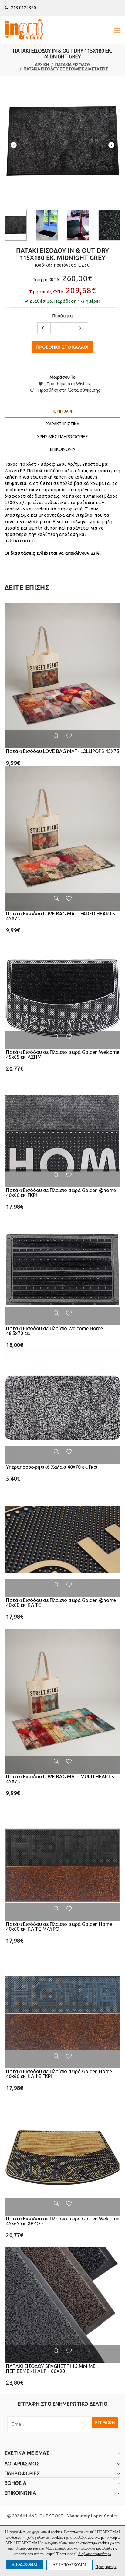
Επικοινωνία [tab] (63, 449)
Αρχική (42, 65)
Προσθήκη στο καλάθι (62, 347)
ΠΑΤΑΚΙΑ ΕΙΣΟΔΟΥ (73, 65)
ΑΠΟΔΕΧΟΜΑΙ (25, 2564)
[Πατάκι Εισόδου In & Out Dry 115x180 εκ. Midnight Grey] (62, 143)
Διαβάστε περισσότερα (95, 2554)
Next (111, 145)
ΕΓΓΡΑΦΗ (105, 2423)
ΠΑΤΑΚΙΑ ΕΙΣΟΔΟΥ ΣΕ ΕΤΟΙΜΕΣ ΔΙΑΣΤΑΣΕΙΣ (66, 69)
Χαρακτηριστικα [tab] (63, 424)
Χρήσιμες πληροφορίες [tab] (62, 437)
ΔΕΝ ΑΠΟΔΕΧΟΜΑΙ (69, 2565)
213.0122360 (24, 8)
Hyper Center (104, 2516)
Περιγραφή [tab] (63, 411)
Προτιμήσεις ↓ (106, 2567)
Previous (14, 145)
